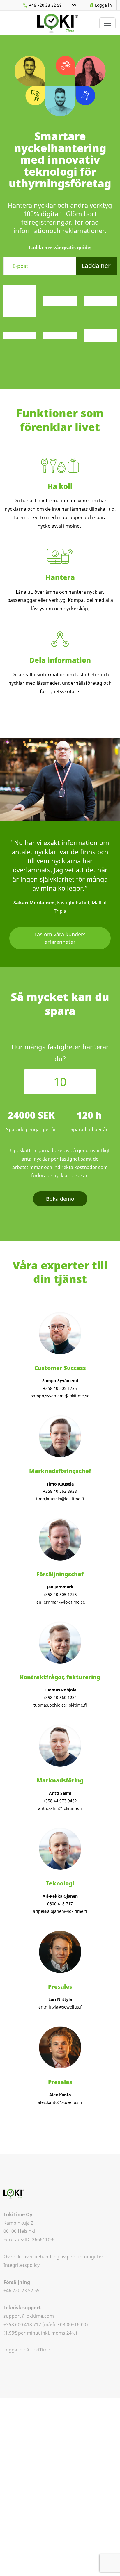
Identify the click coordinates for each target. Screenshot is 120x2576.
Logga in (103, 5)
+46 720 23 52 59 (45, 5)
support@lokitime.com (29, 2316)
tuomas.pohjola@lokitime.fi (60, 1705)
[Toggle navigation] (107, 23)
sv (75, 5)
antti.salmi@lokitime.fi (60, 1808)
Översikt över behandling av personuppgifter (53, 2257)
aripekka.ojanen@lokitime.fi (60, 1911)
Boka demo (60, 1199)
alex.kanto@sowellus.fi (60, 2102)
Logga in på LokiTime (27, 2350)
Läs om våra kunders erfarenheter (60, 938)
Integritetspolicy (22, 2265)
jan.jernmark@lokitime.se (60, 1602)
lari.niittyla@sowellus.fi (60, 2007)
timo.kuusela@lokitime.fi (60, 1499)
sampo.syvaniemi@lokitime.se (60, 1396)
